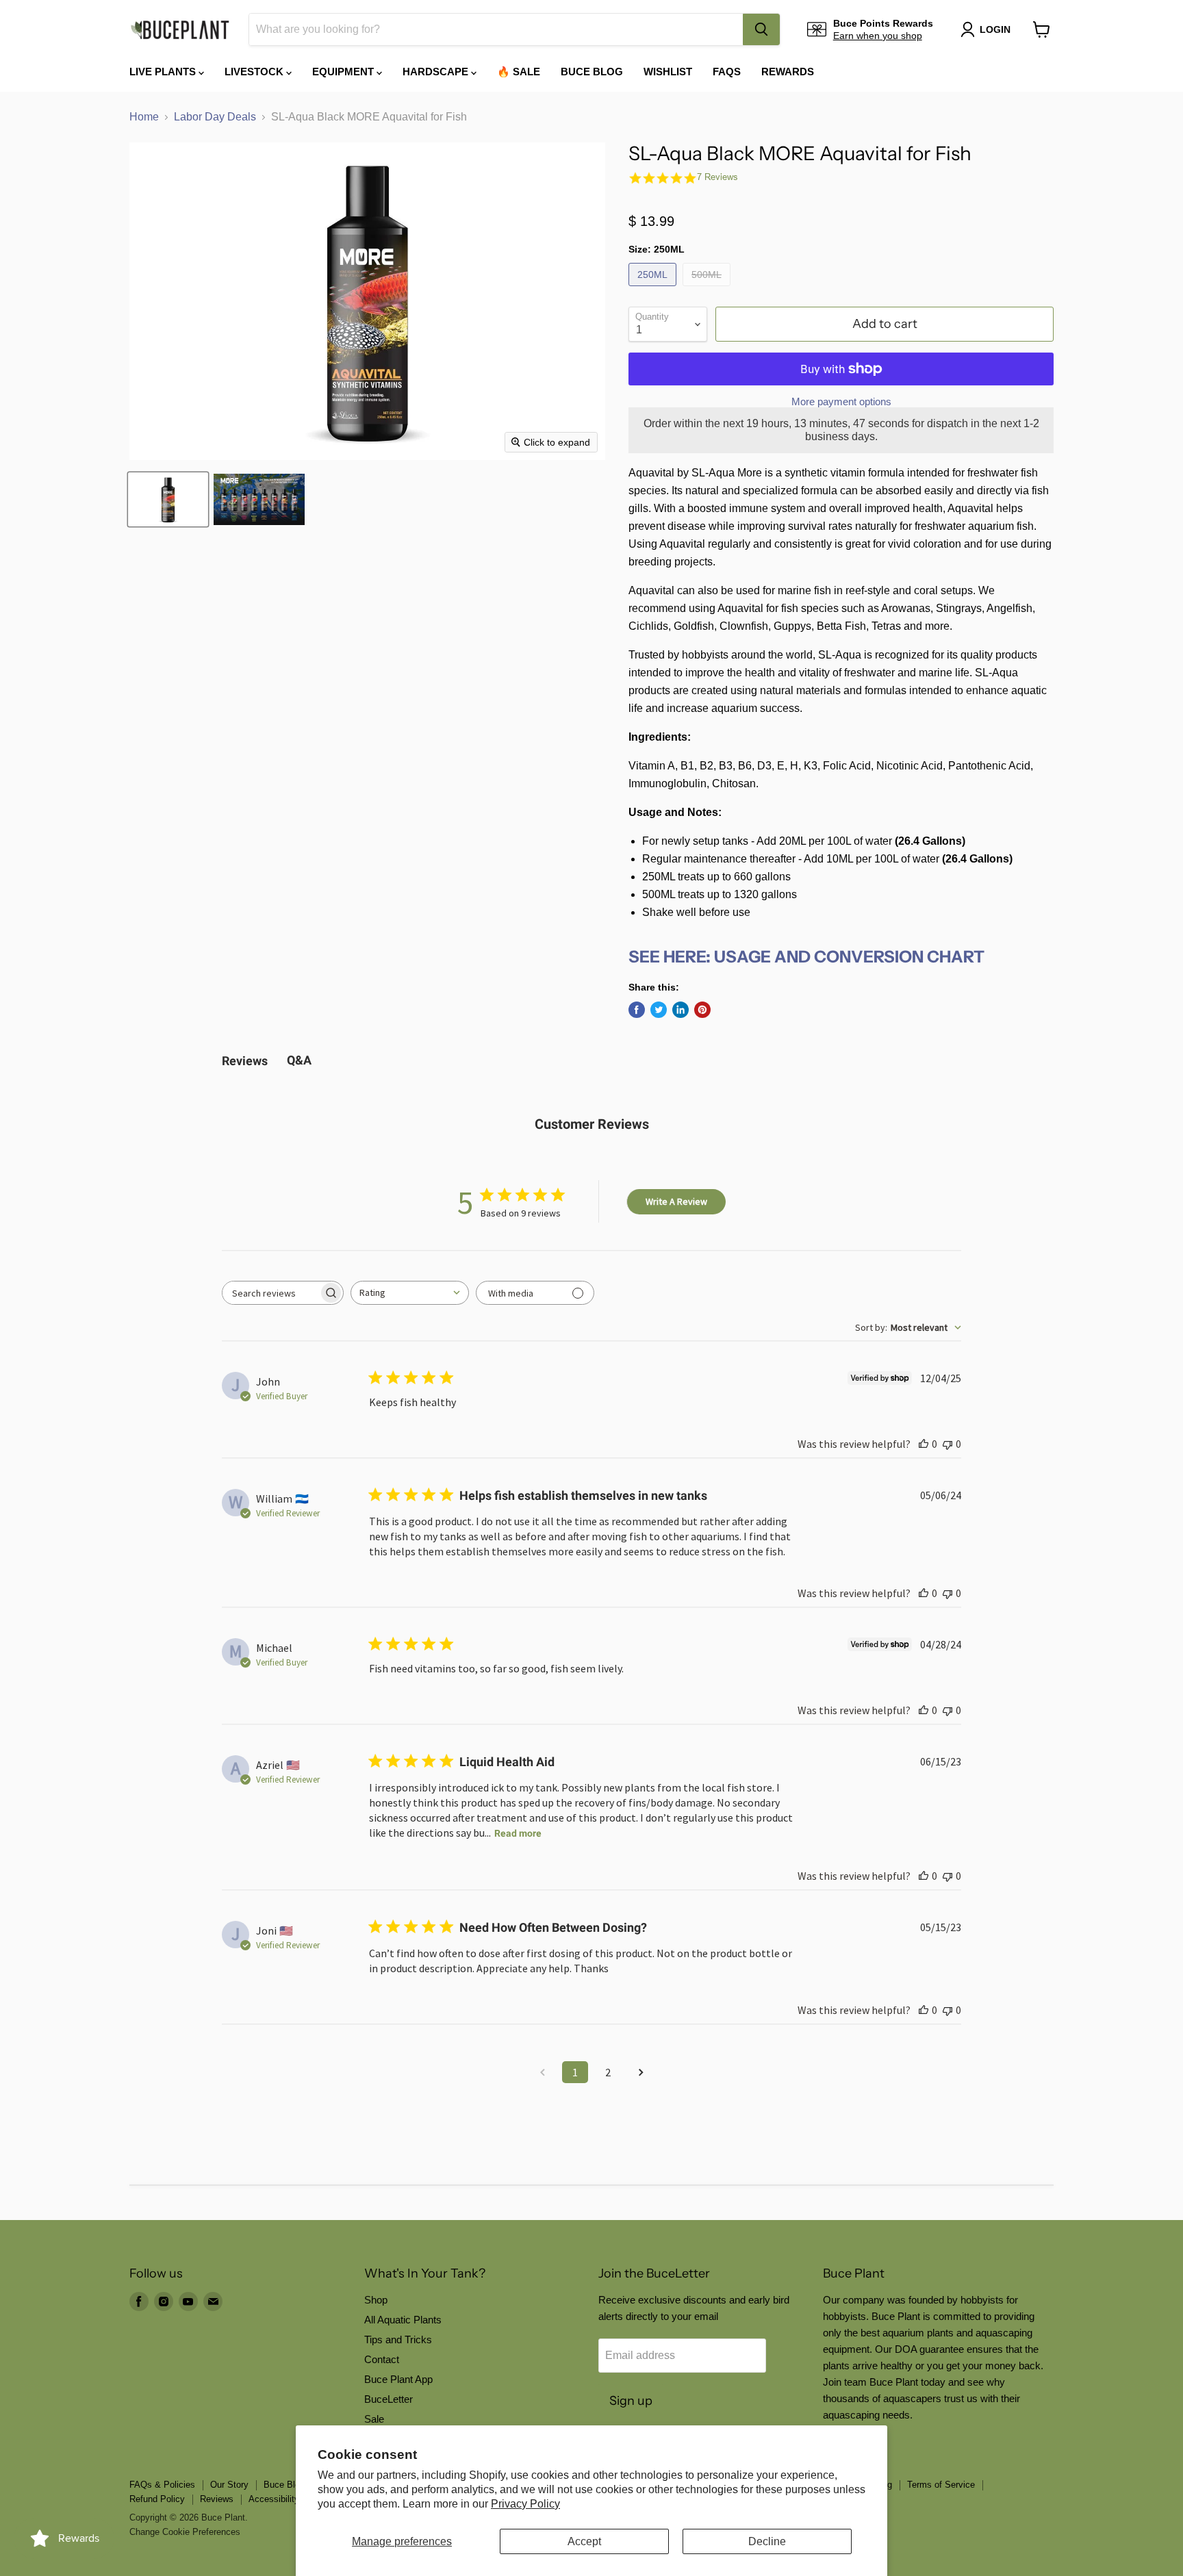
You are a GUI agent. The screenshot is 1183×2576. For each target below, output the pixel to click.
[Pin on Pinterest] (702, 1010)
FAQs (727, 72)
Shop (376, 2300)
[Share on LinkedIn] (680, 1010)
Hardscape (437, 72)
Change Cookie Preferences (185, 2532)
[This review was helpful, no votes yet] (924, 1444)
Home (144, 117)
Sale (374, 2419)
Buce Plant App (398, 2379)
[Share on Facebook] (637, 1010)
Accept (584, 2541)
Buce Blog (592, 72)
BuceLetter (389, 2399)
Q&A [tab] (299, 1060)
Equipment (344, 72)
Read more (518, 1833)
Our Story (229, 2485)
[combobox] (496, 29)
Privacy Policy (525, 2504)
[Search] (761, 29)
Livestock (255, 72)
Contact (382, 2359)
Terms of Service (941, 2485)
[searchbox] (270, 1293)
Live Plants (164, 72)
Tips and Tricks (398, 2339)
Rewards (788, 72)
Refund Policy (157, 2499)
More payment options (841, 401)
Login (995, 29)
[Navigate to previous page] (542, 2072)
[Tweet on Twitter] (659, 1010)
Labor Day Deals (215, 117)
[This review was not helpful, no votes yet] (947, 1444)
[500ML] (708, 289)
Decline (767, 2541)
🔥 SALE (519, 72)
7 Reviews (717, 177)
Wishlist (668, 72)
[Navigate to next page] (641, 2072)
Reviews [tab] (245, 1061)
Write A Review (676, 1201)
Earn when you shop (878, 36)
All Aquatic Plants (403, 2320)
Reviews (217, 2499)
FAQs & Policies (162, 2485)
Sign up (631, 2401)
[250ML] (654, 289)
